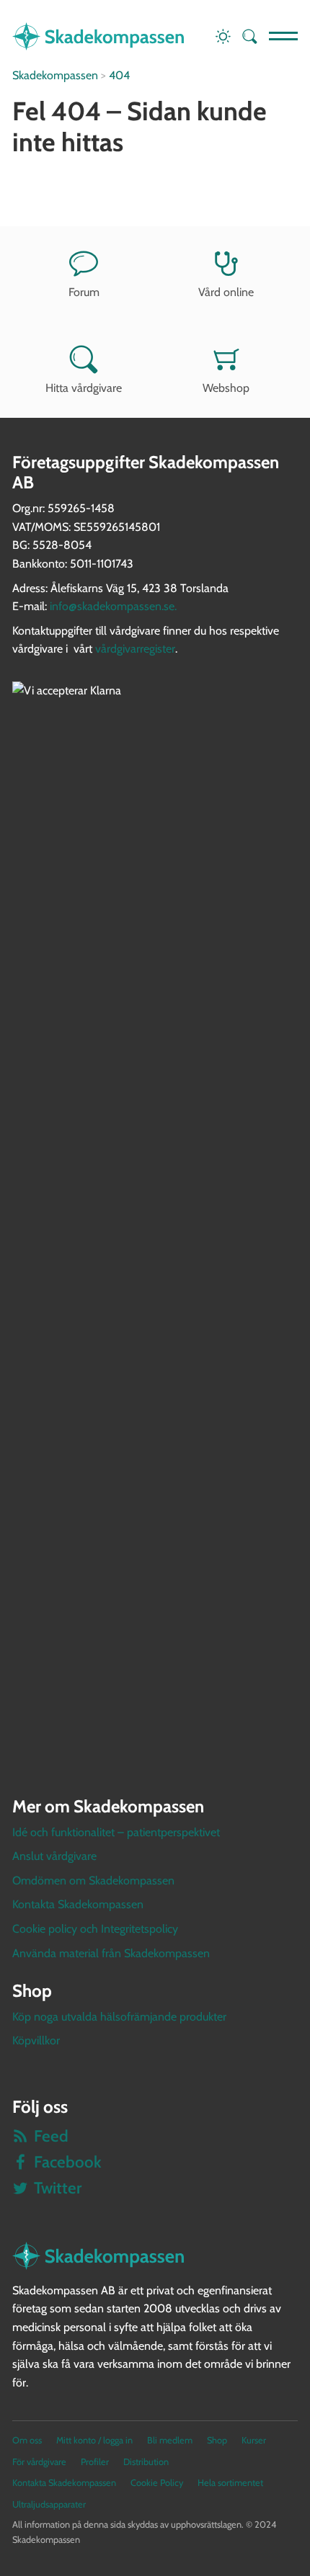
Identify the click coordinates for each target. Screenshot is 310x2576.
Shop (217, 2440)
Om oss (27, 2440)
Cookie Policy (157, 2483)
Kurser (254, 2440)
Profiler (95, 2462)
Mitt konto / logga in (94, 2440)
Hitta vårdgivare (84, 388)
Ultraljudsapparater (49, 2504)
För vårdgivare (39, 2462)
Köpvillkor (36, 2040)
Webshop (226, 388)
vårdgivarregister (135, 649)
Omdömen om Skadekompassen (93, 1880)
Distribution (146, 2462)
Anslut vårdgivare (54, 1856)
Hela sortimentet (230, 2483)
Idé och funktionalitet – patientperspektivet (116, 1832)
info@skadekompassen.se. (113, 606)
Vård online (226, 292)
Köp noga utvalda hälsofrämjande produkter (119, 2017)
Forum (84, 292)
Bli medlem (170, 2440)
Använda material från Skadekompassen (111, 1953)
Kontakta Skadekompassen (78, 1904)
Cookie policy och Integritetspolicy (95, 1929)
